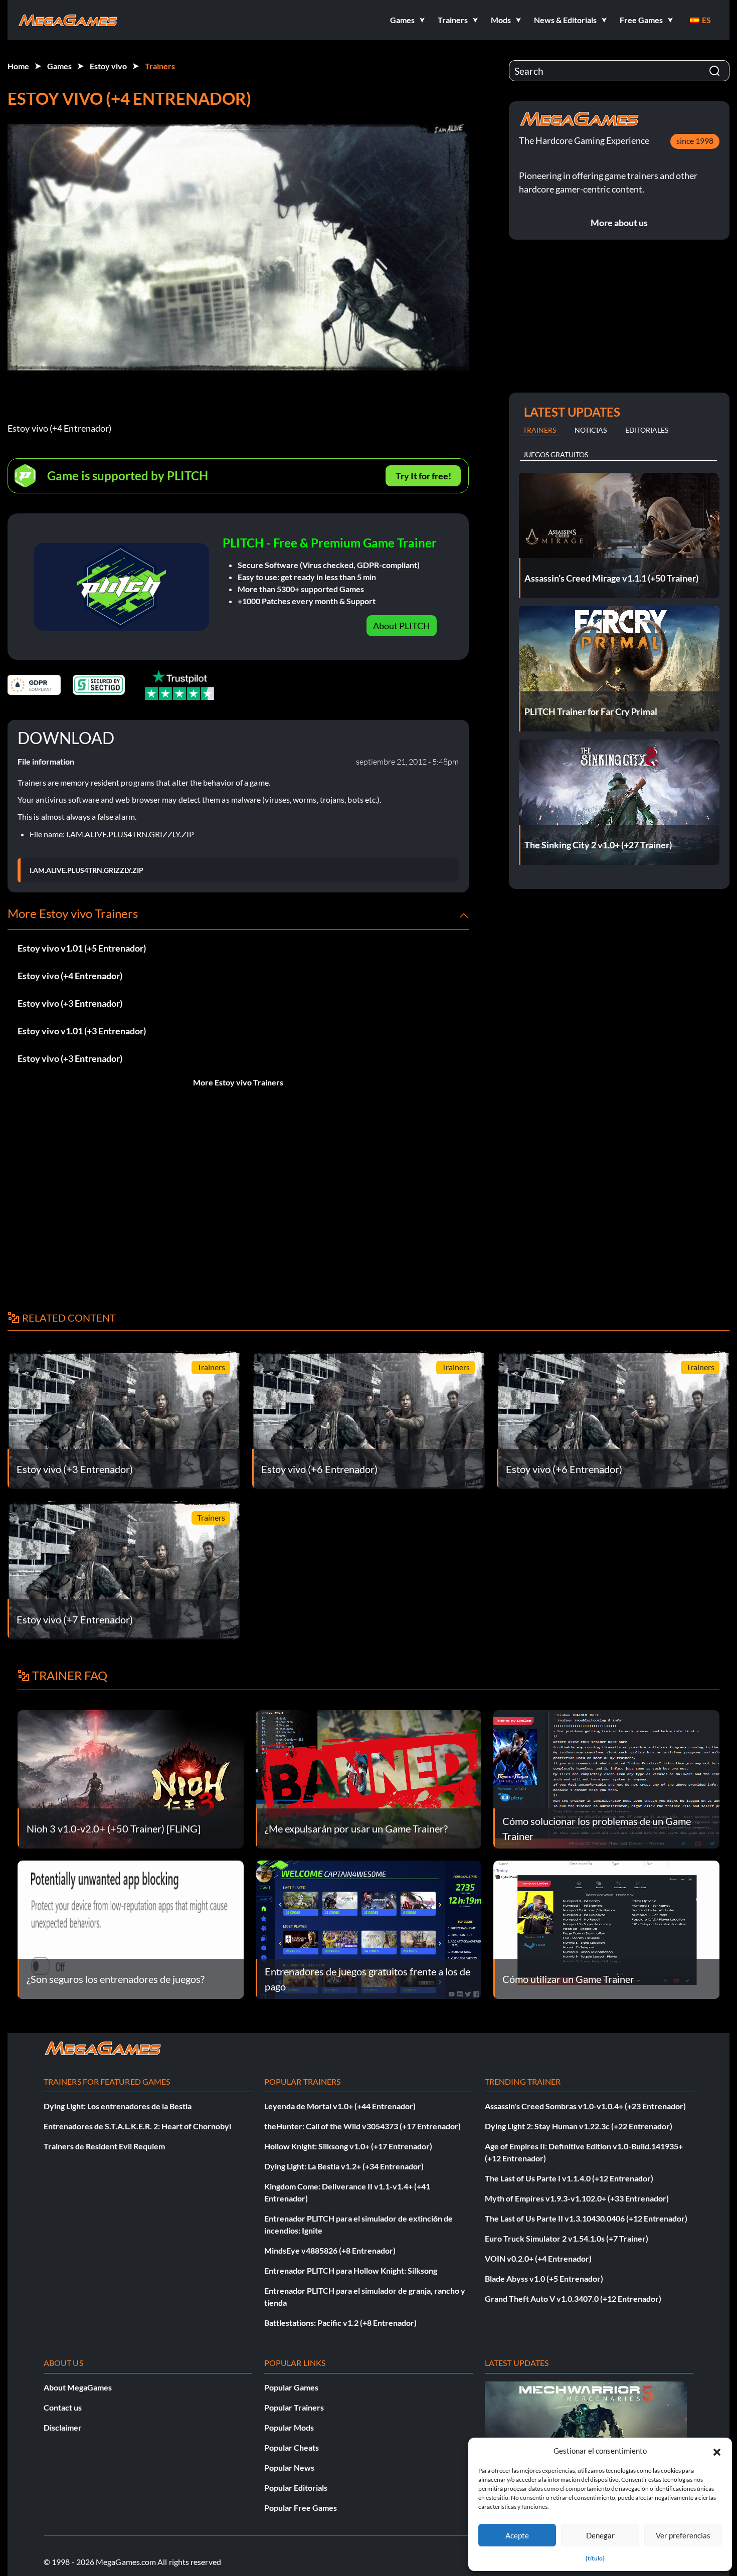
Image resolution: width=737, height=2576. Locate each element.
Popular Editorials (296, 2488)
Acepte (517, 2535)
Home (18, 66)
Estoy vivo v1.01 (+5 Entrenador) (82, 948)
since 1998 (695, 141)
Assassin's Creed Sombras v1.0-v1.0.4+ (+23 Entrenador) (585, 2106)
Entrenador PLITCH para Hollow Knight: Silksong (351, 2270)
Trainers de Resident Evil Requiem (104, 2146)
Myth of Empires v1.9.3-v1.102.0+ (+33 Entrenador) (577, 2198)
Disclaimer (63, 2427)
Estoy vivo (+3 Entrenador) (70, 1003)
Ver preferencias (683, 2535)
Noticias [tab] (591, 430)
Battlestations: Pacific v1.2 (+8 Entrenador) (340, 2323)
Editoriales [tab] (647, 430)
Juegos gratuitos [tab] (556, 454)
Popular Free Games (301, 2508)
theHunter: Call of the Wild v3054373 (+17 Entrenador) (362, 2126)
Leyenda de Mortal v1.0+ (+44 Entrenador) (340, 2106)
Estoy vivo (108, 66)
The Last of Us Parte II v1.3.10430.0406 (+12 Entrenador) (586, 2218)
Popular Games (291, 2387)
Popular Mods (289, 2427)
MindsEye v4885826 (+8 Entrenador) (330, 2250)
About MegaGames (78, 2387)
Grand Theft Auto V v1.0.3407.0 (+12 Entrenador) (573, 2298)
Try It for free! (423, 476)
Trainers (160, 66)
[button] (717, 2451)
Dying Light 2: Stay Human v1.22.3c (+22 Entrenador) (579, 2126)
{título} (595, 2558)
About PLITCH (402, 626)
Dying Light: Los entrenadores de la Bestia (118, 2106)
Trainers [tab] (539, 430)
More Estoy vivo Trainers (238, 1082)
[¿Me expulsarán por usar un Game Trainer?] (369, 1778)
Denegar (600, 2535)
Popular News (289, 2467)
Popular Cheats (292, 2447)
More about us (619, 223)
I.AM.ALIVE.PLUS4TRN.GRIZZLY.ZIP (86, 870)
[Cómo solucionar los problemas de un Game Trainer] (606, 1778)
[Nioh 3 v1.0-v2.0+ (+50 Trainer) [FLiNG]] (131, 1778)
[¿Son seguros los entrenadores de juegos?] (131, 1928)
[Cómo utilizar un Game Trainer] (606, 1928)
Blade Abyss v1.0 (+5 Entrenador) (544, 2278)
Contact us (63, 2407)
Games (59, 66)
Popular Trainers (294, 2407)
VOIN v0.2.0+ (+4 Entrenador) (538, 2258)
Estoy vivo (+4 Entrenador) (70, 976)
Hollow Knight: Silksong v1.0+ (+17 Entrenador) (348, 2146)
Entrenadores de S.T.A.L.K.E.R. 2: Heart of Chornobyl (137, 2126)
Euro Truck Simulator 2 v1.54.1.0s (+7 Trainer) (567, 2238)
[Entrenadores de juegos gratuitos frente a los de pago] (369, 1928)
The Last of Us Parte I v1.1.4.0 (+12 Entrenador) (569, 2178)
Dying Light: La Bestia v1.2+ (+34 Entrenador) (344, 2166)
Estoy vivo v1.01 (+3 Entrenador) (82, 1031)
